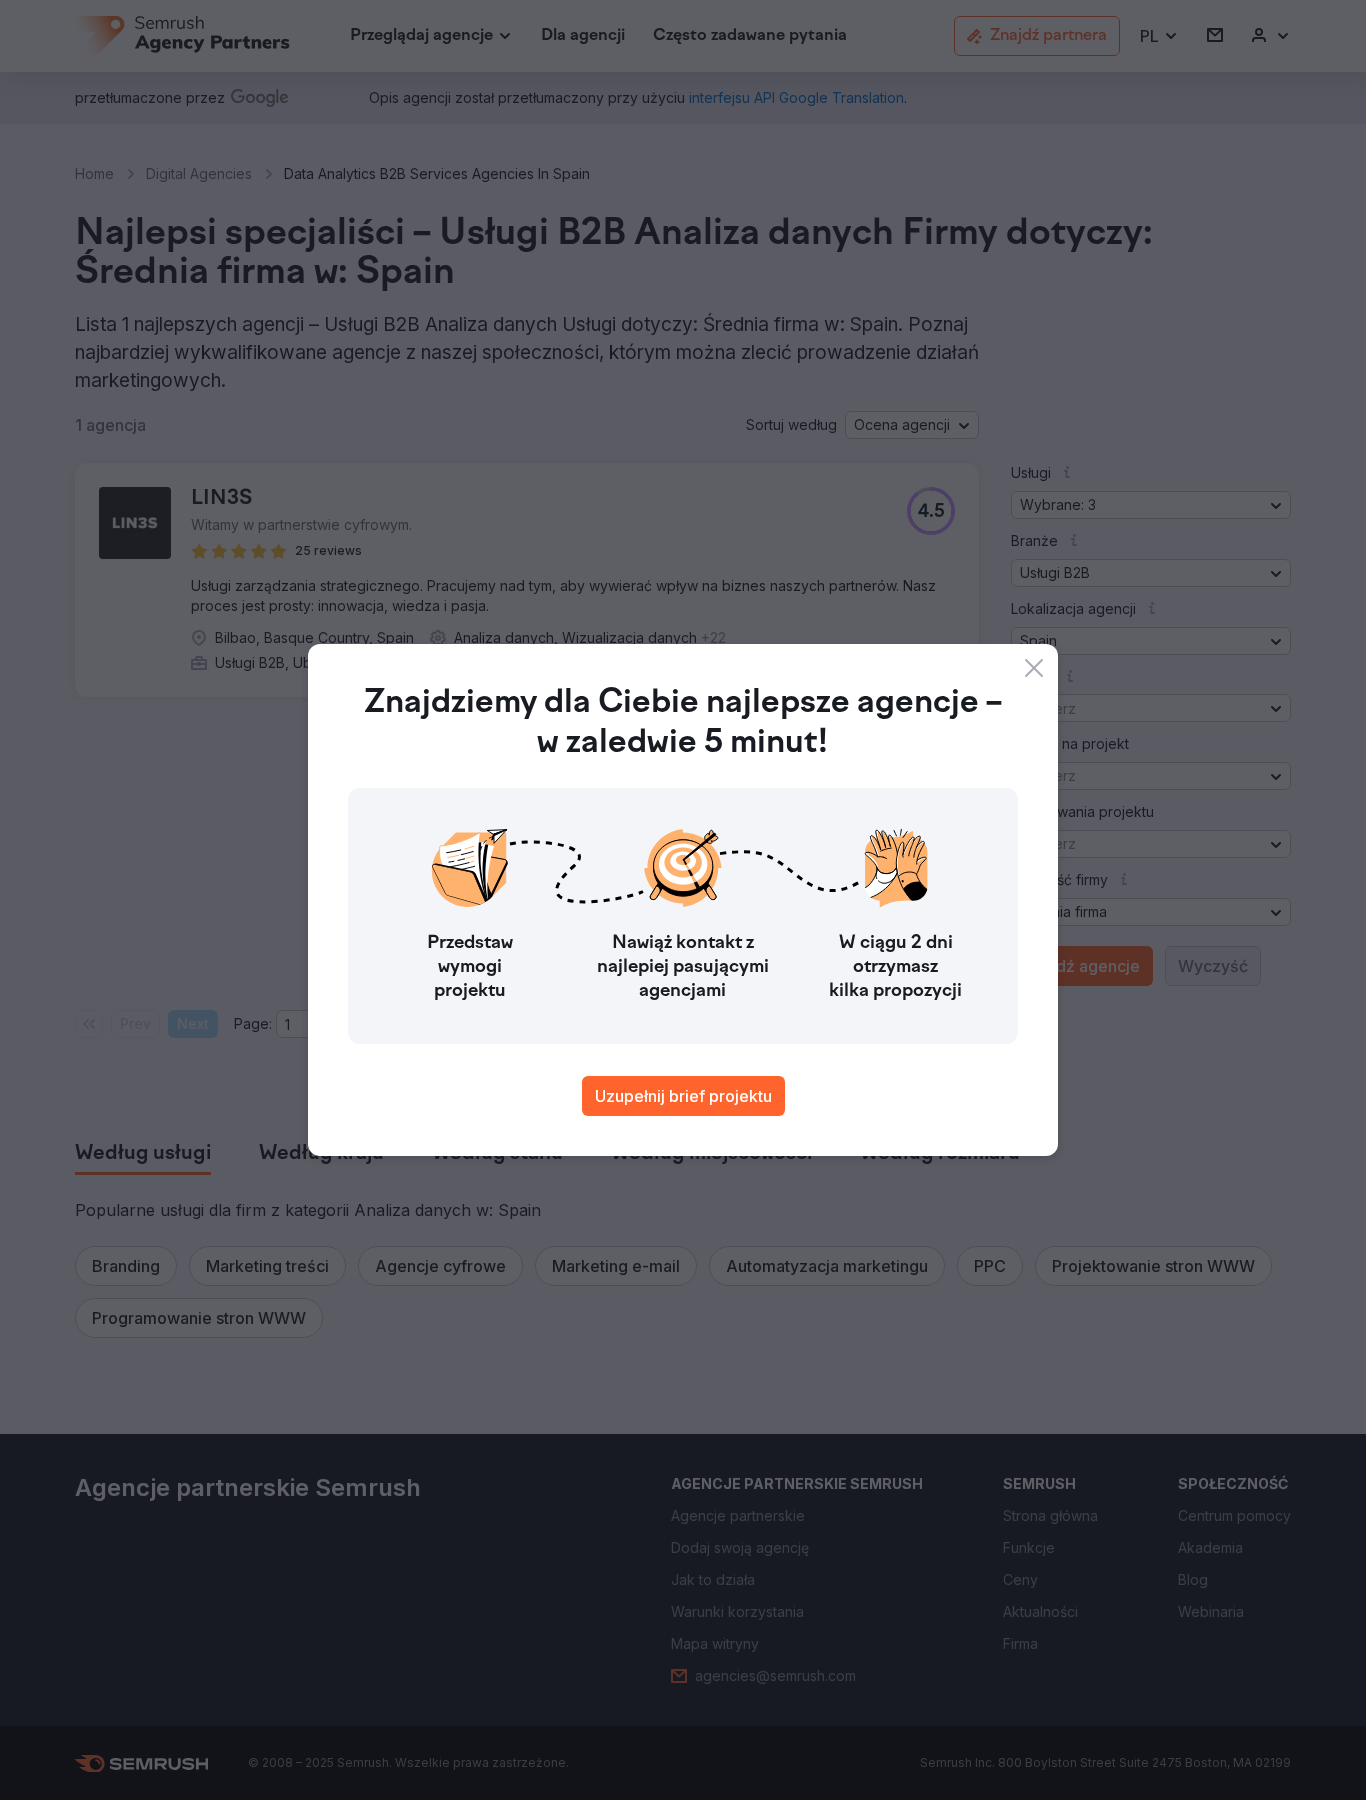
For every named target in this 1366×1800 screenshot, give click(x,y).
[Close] (1034, 668)
